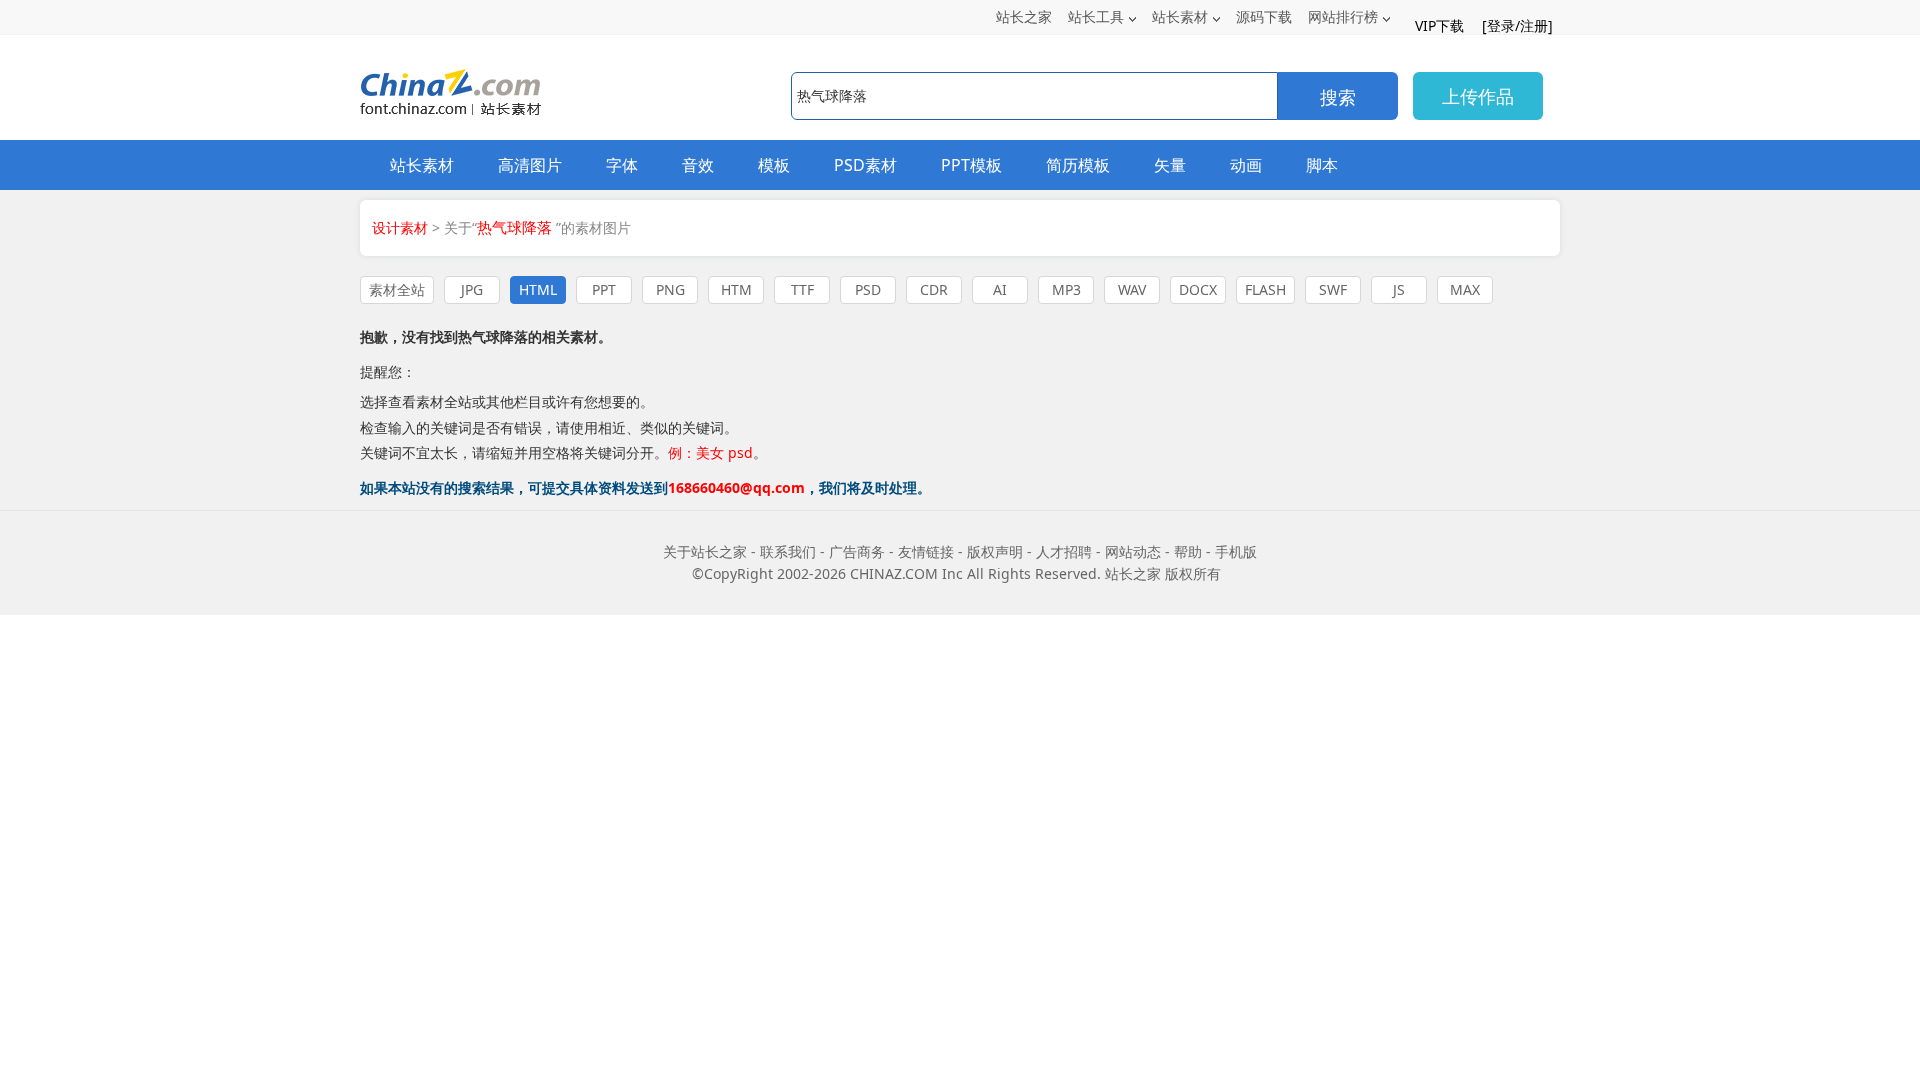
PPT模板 (971, 165)
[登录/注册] (1517, 25)
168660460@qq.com (736, 487)
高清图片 (530, 165)
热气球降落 (493, 336)
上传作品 (1478, 96)
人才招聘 (1064, 551)
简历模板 (1078, 165)
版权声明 (995, 551)
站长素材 (1180, 16)
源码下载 (1264, 16)
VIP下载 (1439, 25)
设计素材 (400, 227)
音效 (698, 165)
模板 (774, 165)
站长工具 (1096, 16)
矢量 (1170, 165)
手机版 (1236, 551)
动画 (1246, 165)
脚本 (1322, 165)
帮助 (1188, 551)
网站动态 (1133, 551)
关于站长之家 (705, 551)
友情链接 (926, 551)
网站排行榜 (1343, 16)
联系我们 (788, 551)
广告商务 (857, 551)
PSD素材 (865, 165)
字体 (622, 165)
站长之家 (1024, 16)
